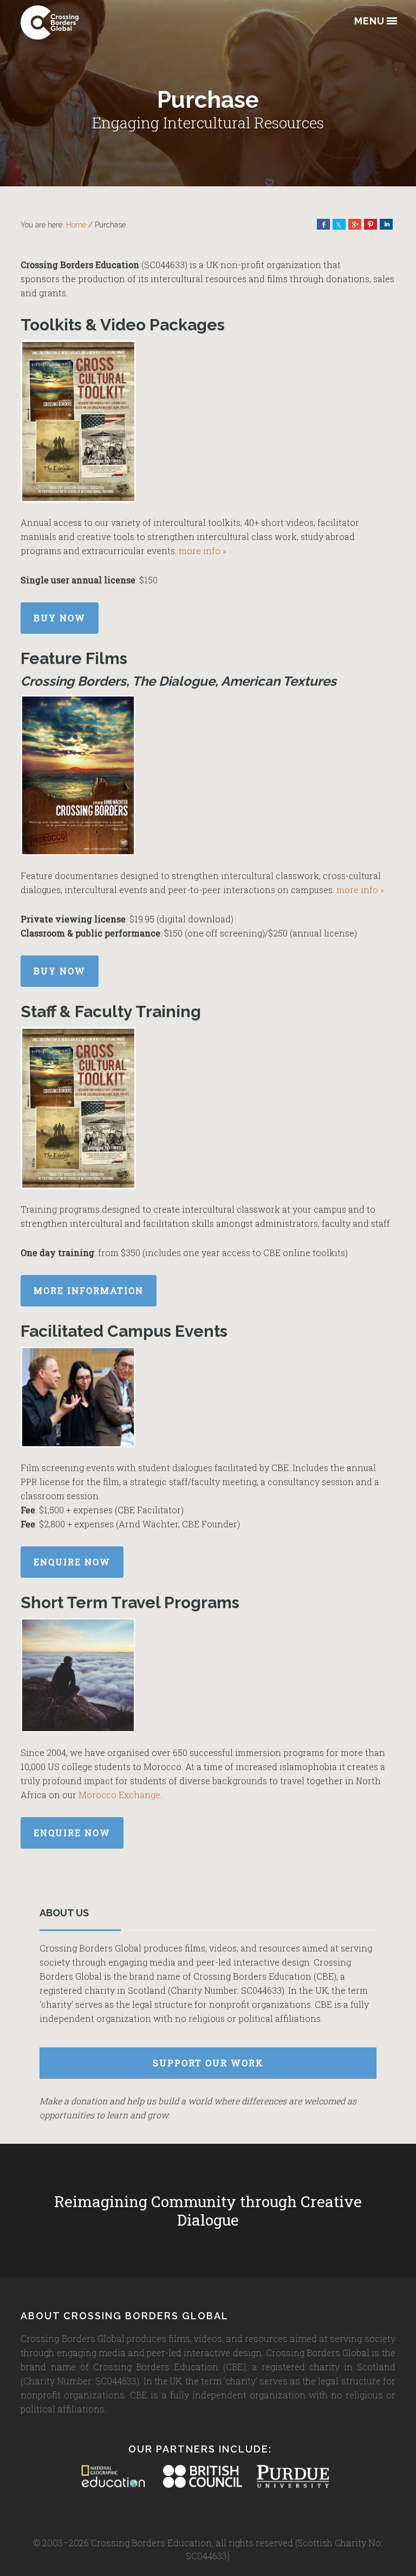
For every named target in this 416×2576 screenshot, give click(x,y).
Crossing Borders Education (75, 22)
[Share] (323, 224)
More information (89, 1290)
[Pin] (370, 224)
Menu (369, 21)
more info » (203, 551)
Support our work (208, 2063)
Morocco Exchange (119, 1795)
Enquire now (72, 1562)
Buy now (60, 618)
